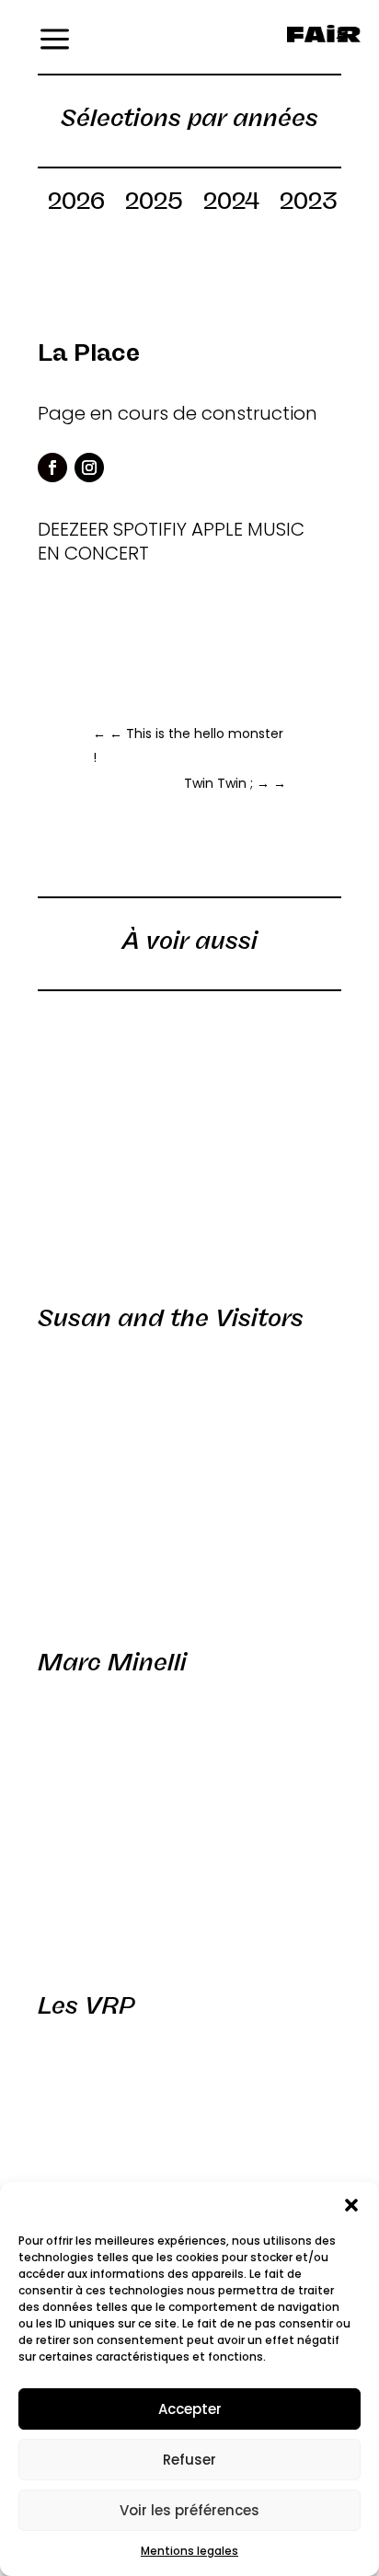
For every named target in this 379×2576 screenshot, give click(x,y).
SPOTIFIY (150, 529)
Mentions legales (189, 2551)
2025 (154, 204)
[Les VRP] (189, 1830)
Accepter (190, 2409)
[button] (351, 2205)
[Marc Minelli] (189, 1486)
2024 (231, 204)
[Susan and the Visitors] (189, 1143)
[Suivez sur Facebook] (52, 468)
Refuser (189, 2460)
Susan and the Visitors (171, 1318)
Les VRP (86, 2005)
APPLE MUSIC (248, 529)
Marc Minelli (112, 1662)
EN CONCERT (93, 553)
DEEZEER (73, 529)
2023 (308, 204)
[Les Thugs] (189, 2174)
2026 (76, 204)
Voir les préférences (189, 2510)
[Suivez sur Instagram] (89, 468)
